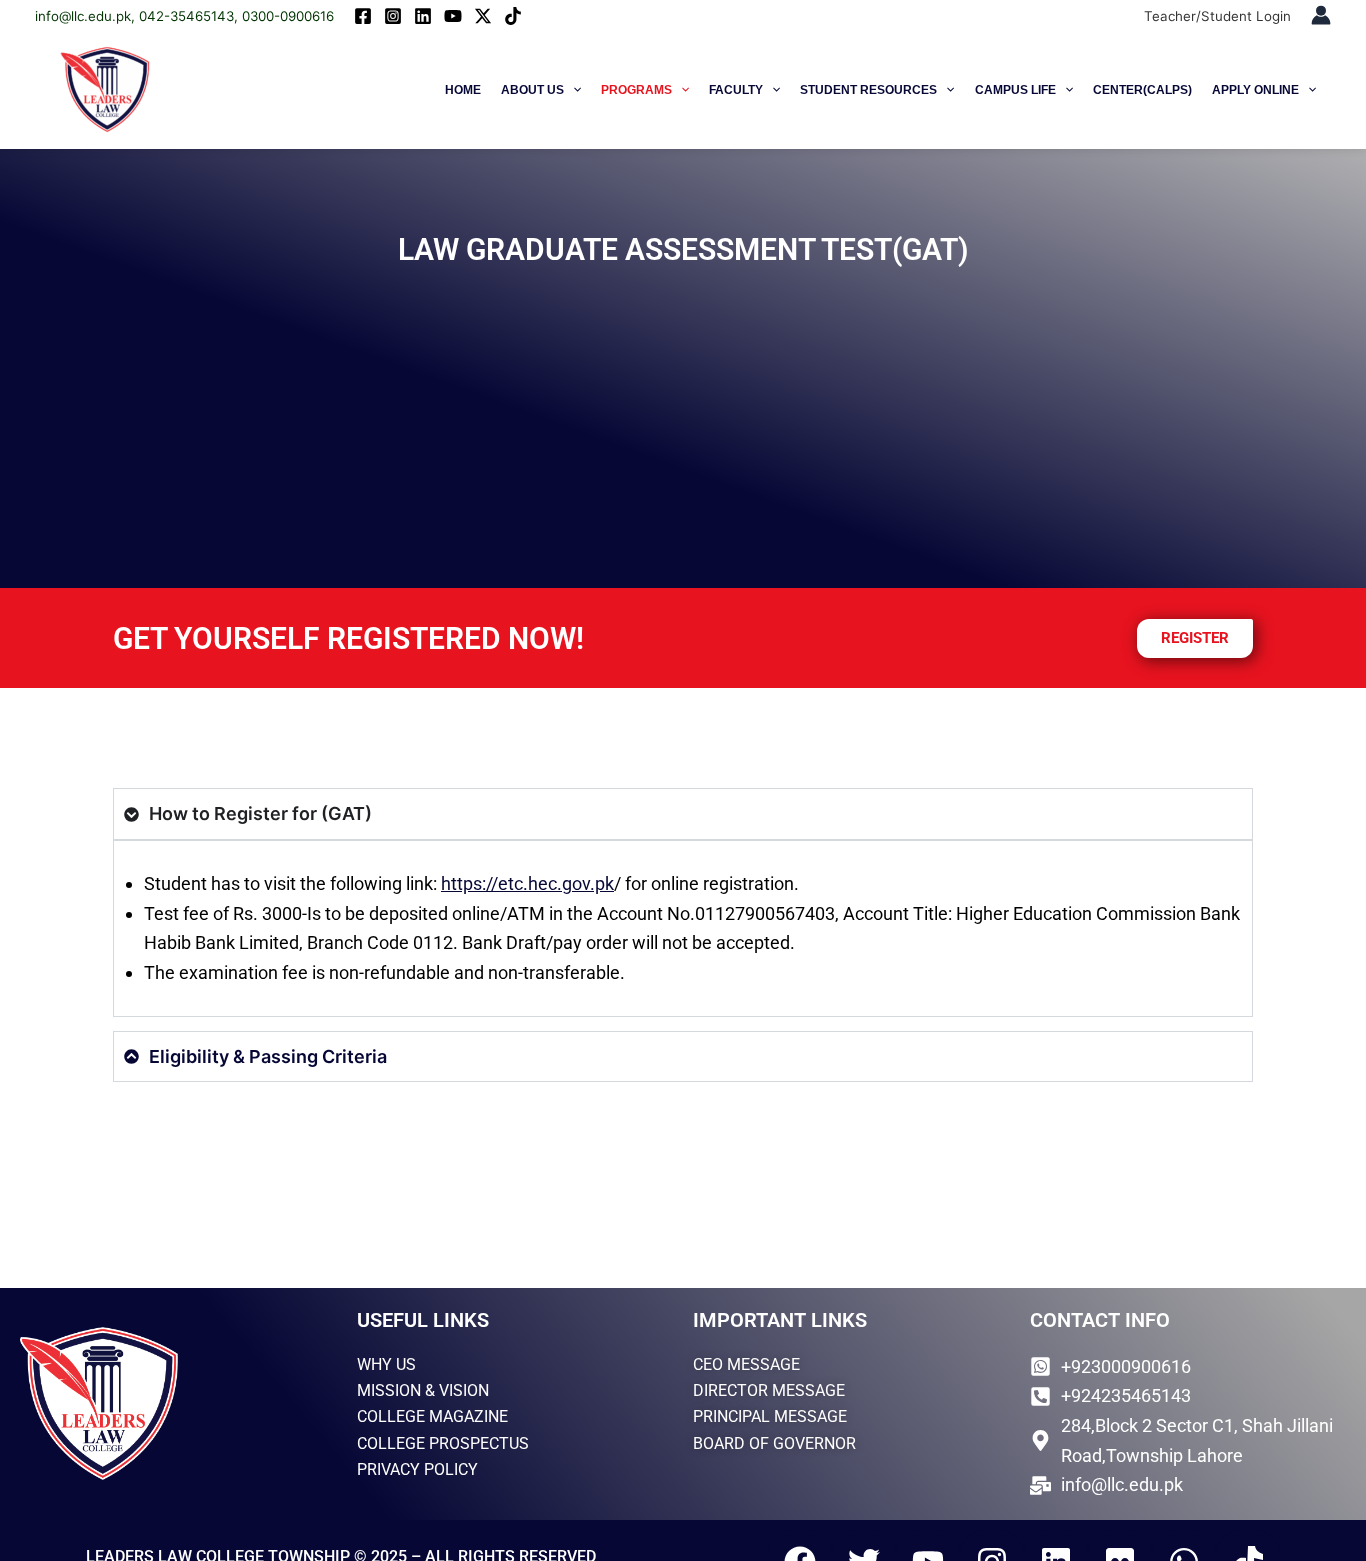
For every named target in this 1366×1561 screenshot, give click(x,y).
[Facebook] (363, 16)
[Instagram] (393, 16)
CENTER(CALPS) (1142, 90)
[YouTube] (453, 16)
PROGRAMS (636, 90)
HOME (463, 90)
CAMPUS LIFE (1015, 90)
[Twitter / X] (483, 16)
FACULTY (736, 90)
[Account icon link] (1321, 15)
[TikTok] (513, 16)
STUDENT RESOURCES (868, 90)
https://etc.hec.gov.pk (527, 883)
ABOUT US (532, 90)
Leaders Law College (266, 90)
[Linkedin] (423, 16)
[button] (572, 90)
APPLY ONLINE (1255, 90)
